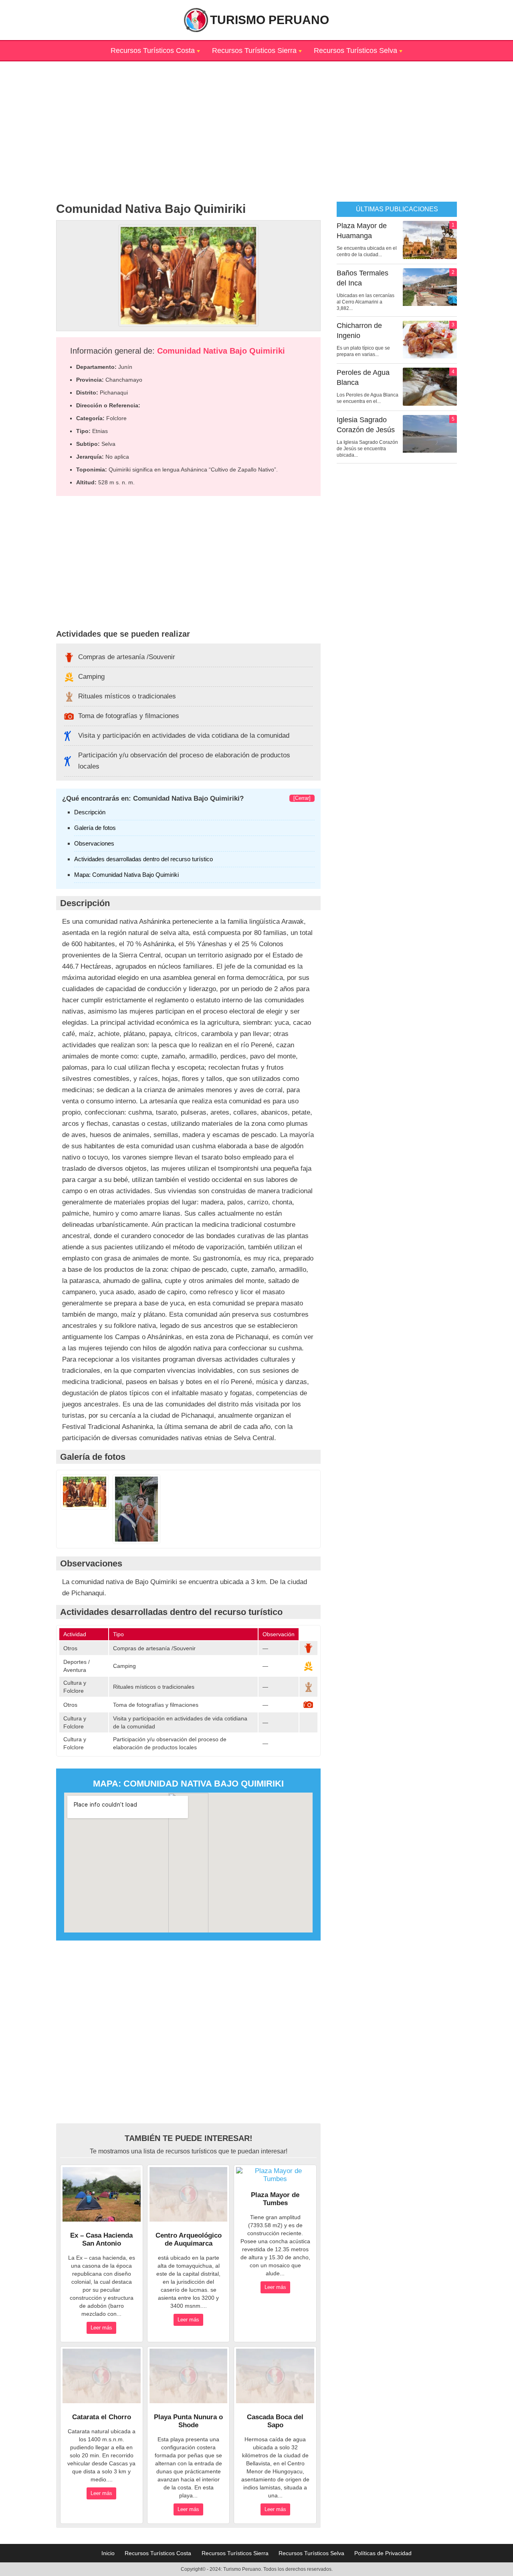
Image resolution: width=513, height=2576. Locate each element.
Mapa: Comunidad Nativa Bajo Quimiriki (126, 875)
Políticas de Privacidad (383, 2553)
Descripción (90, 812)
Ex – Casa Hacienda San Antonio (101, 2239)
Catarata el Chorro (102, 2417)
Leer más (101, 2328)
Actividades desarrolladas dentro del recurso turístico (143, 859)
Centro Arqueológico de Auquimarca (189, 2239)
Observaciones (94, 843)
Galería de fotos (95, 828)
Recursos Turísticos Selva (355, 51)
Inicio (108, 2553)
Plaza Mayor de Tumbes (275, 2199)
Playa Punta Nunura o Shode (188, 2421)
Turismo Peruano (270, 20)
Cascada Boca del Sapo (275, 2421)
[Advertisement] (256, 117)
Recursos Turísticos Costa (153, 51)
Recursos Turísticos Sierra (254, 51)
